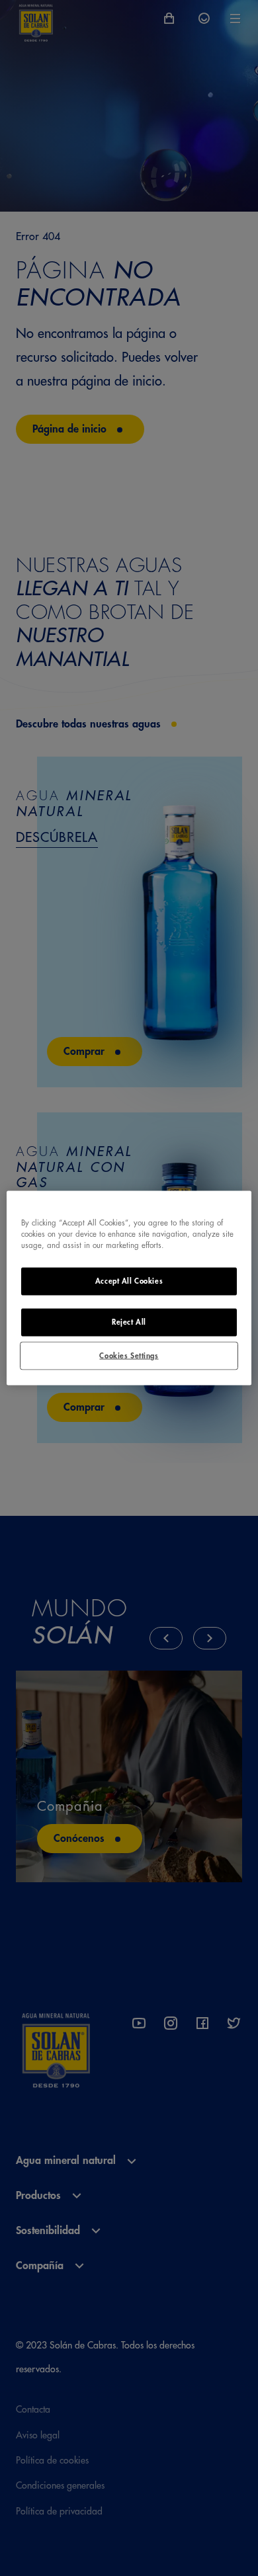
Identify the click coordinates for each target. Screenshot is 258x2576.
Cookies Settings (129, 1355)
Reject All (129, 1322)
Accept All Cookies (129, 1281)
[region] (129, 1288)
